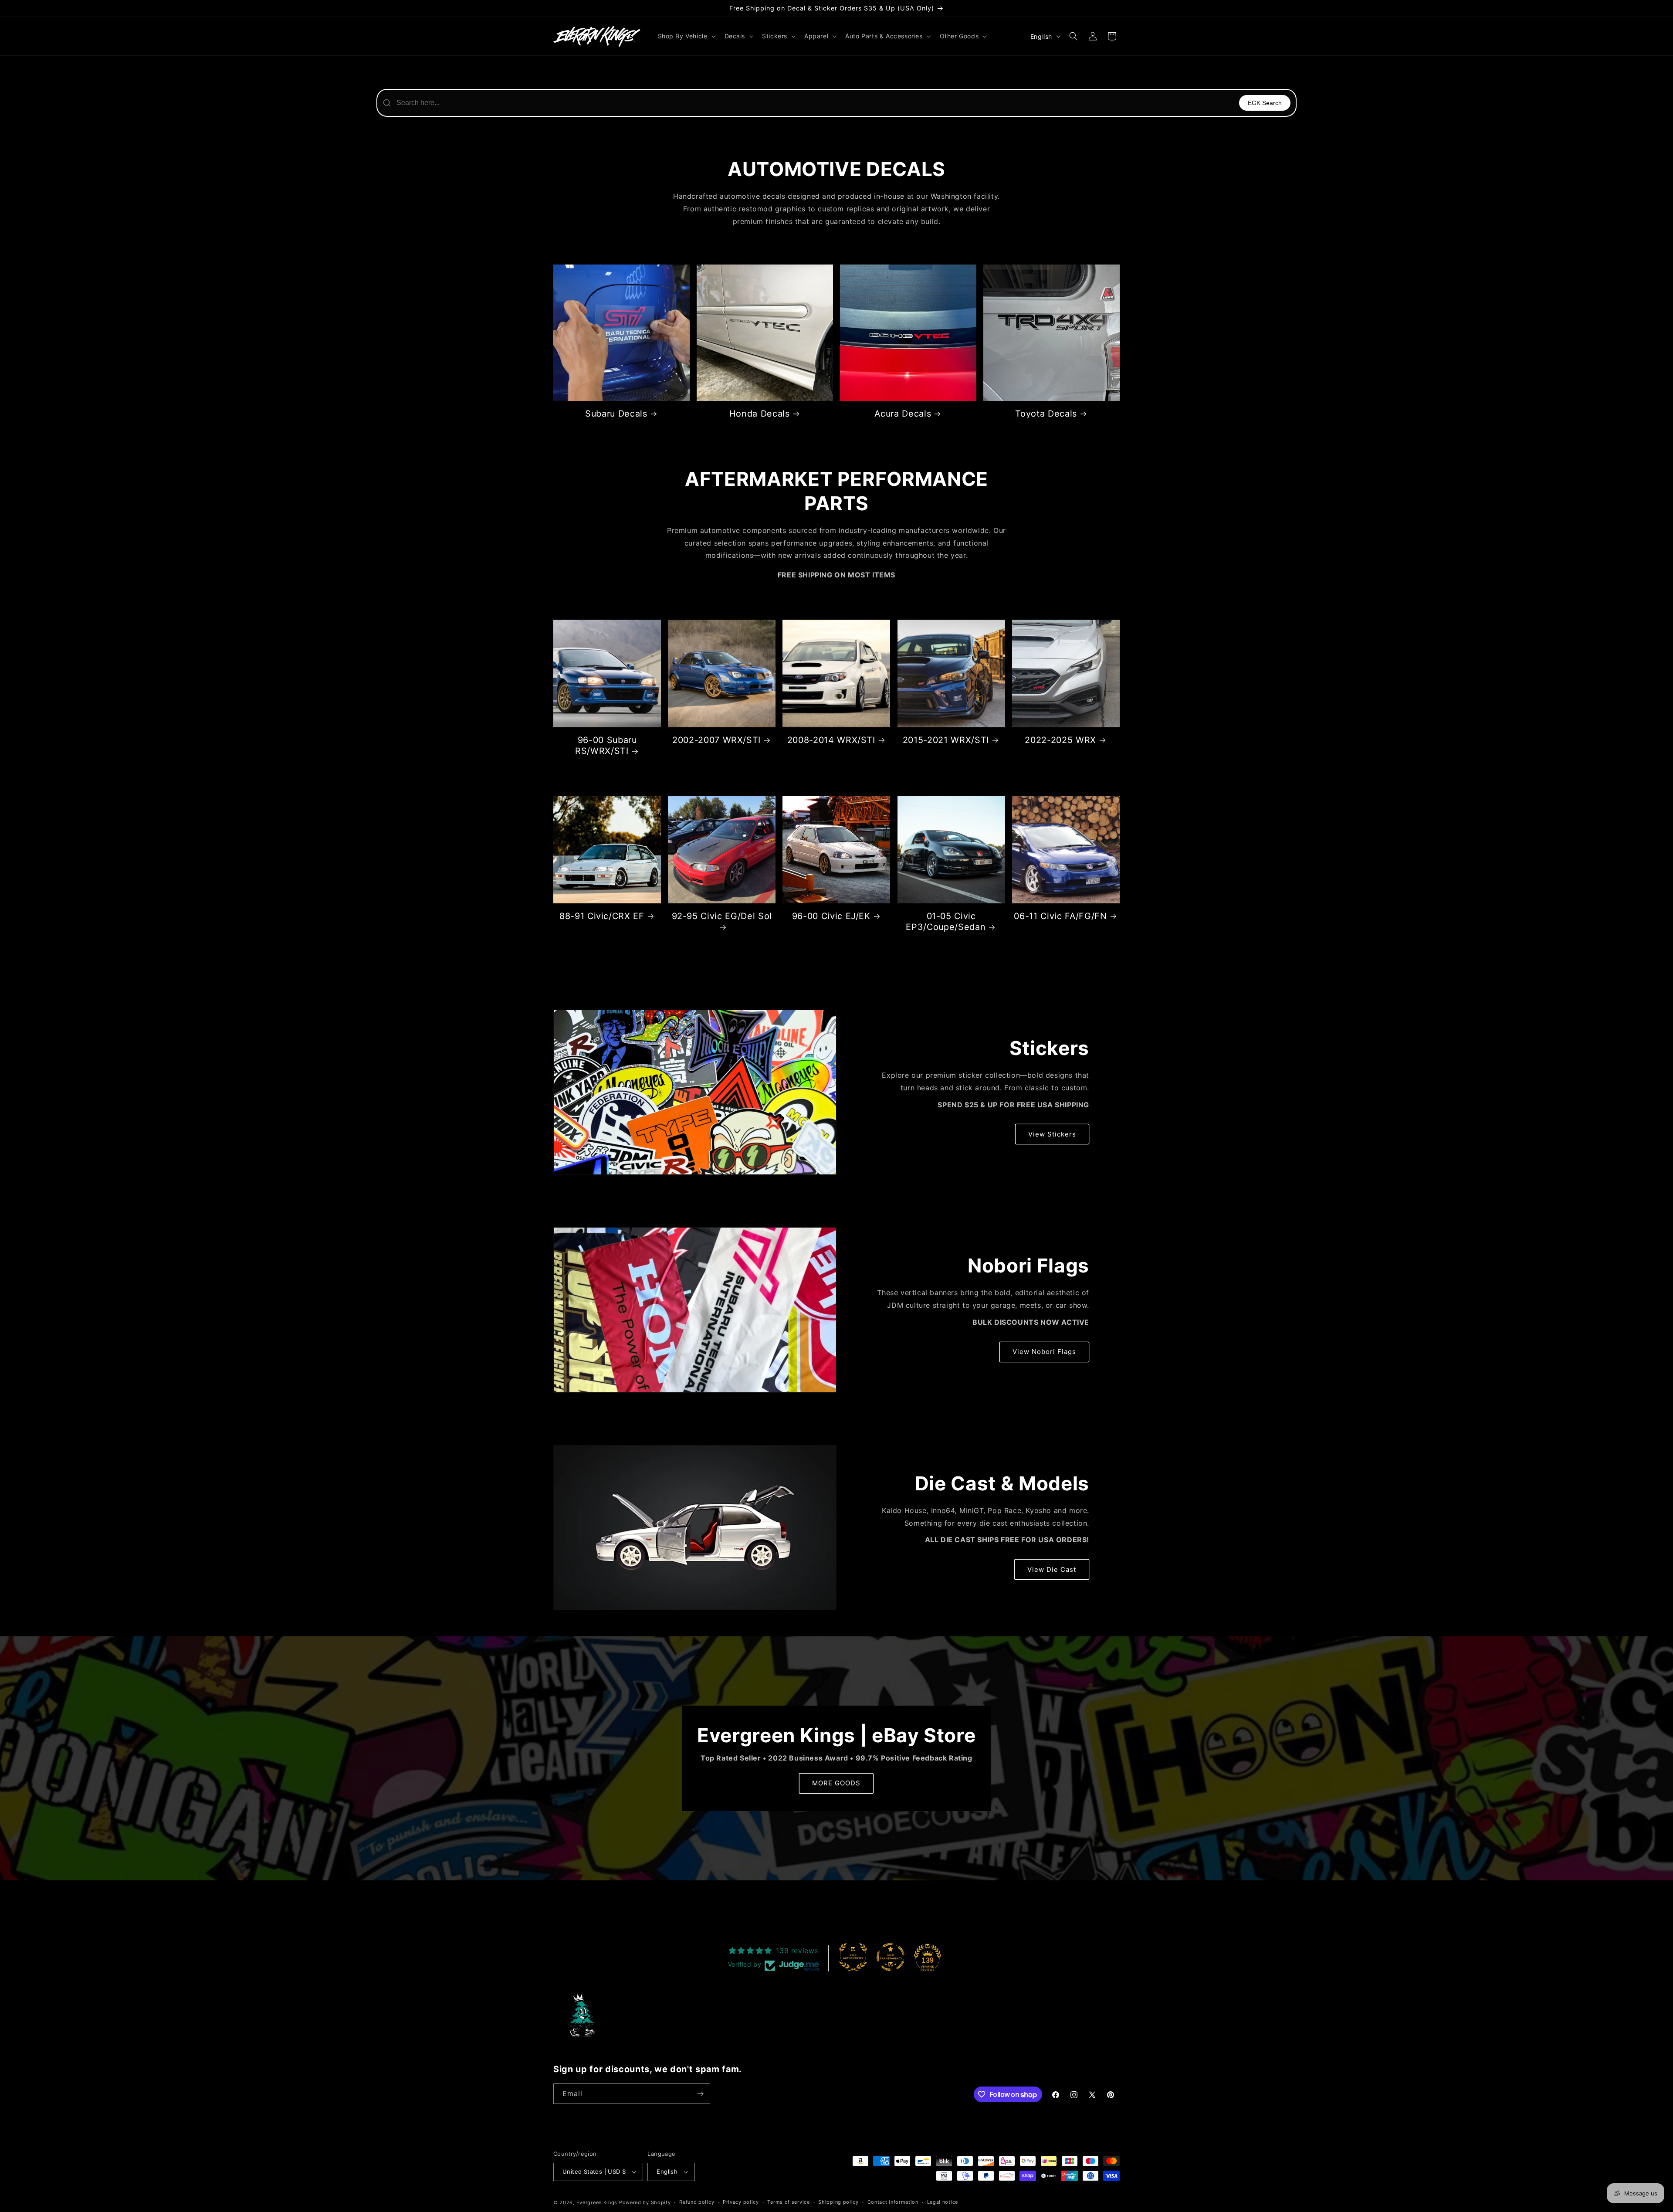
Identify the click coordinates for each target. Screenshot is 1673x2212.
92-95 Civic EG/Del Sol (722, 916)
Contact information (893, 2202)
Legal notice (943, 2202)
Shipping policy (838, 2202)
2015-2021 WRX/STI (946, 740)
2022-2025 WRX (1060, 740)
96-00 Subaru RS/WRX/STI (606, 745)
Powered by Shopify (645, 2202)
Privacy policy (741, 2202)
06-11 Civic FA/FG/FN (1060, 916)
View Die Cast (1052, 1569)
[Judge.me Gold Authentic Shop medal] (853, 1957)
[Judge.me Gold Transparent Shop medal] (891, 1957)
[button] (686, 36)
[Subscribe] (700, 2094)
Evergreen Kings (597, 2202)
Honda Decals (760, 414)
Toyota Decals (1046, 414)
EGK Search (1265, 103)
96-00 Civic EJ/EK (831, 916)
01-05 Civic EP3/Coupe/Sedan (946, 921)
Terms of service (788, 2202)
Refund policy (697, 2202)
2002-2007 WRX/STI (716, 740)
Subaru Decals (616, 414)
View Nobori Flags (1044, 1352)
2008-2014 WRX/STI (831, 740)
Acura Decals (903, 414)
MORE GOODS (836, 1783)
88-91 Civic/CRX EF (602, 916)
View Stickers (1052, 1134)
